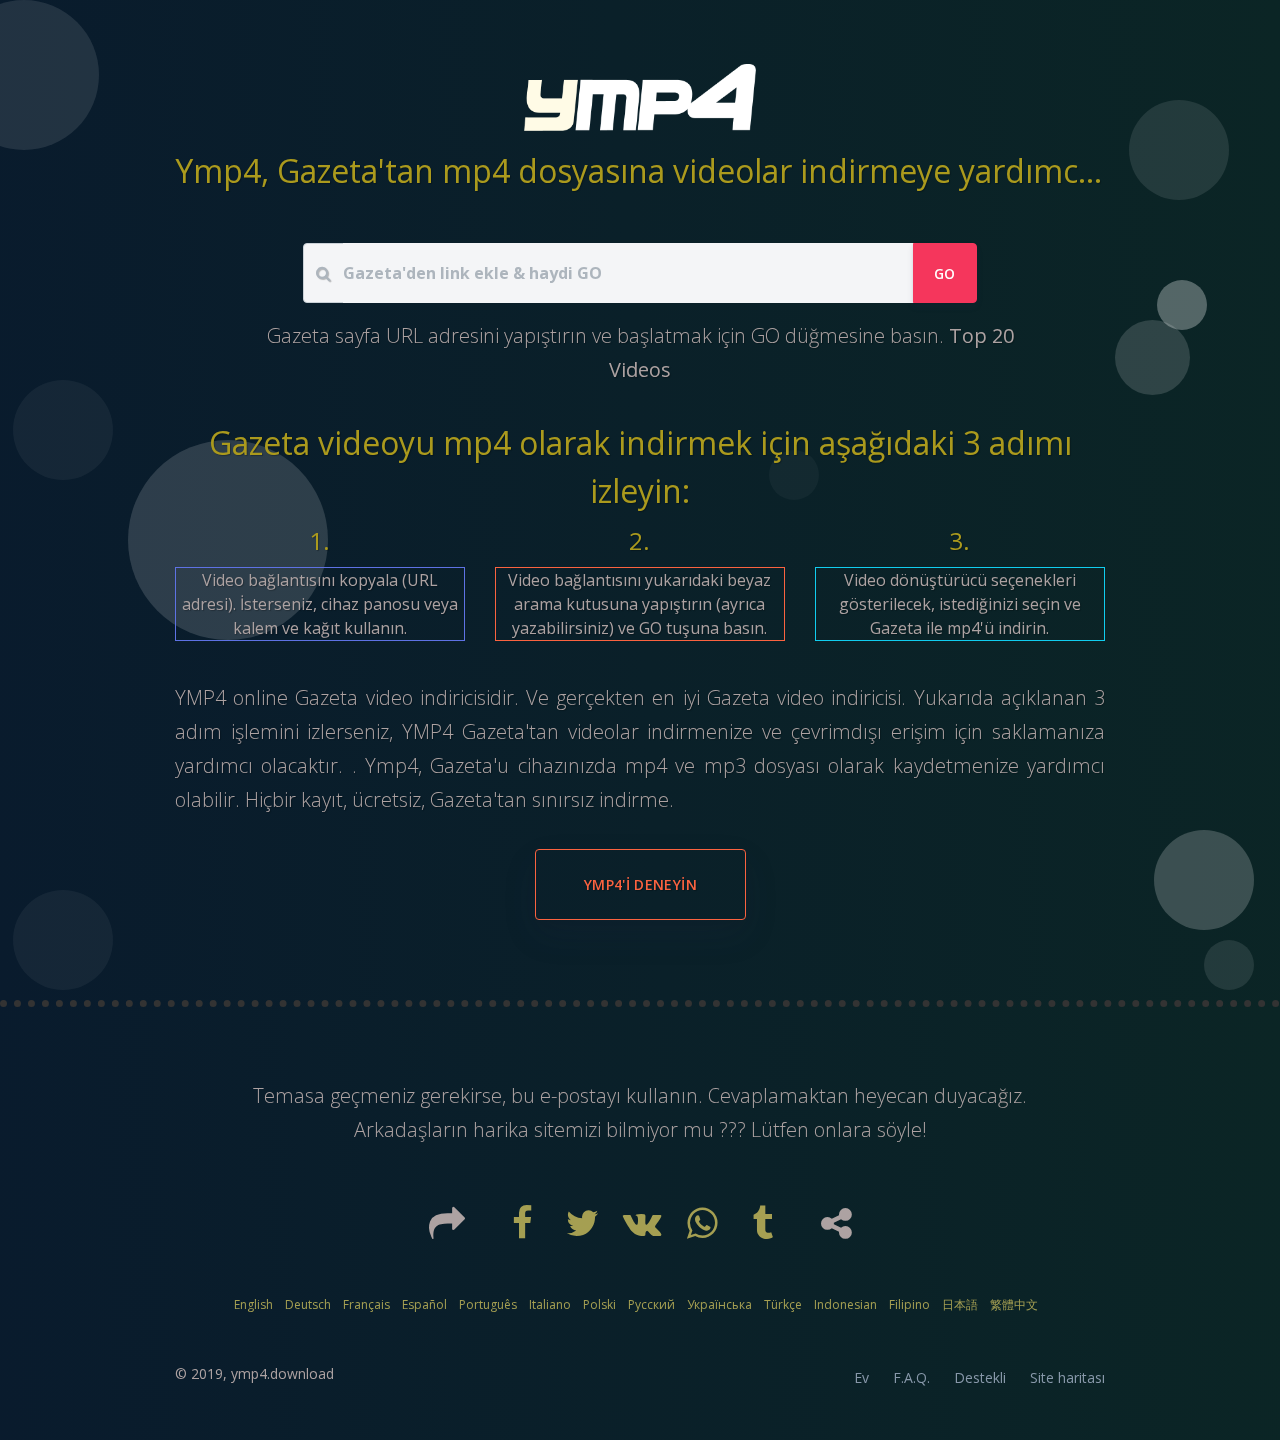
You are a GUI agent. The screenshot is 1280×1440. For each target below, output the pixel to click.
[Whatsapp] (705, 1230)
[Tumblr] (765, 1230)
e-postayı (583, 1095)
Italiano (550, 1304)
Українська (719, 1304)
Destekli (980, 1377)
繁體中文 (1014, 1304)
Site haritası (1067, 1377)
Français (366, 1304)
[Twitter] (585, 1230)
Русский (651, 1304)
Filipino (909, 1304)
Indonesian (845, 1304)
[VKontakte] (645, 1230)
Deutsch (308, 1304)
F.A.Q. (911, 1377)
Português (488, 1304)
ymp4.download (282, 1373)
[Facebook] (525, 1230)
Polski (599, 1304)
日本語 (960, 1304)
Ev (861, 1377)
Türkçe (783, 1304)
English (253, 1304)
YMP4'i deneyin (640, 884)
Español (424, 1304)
